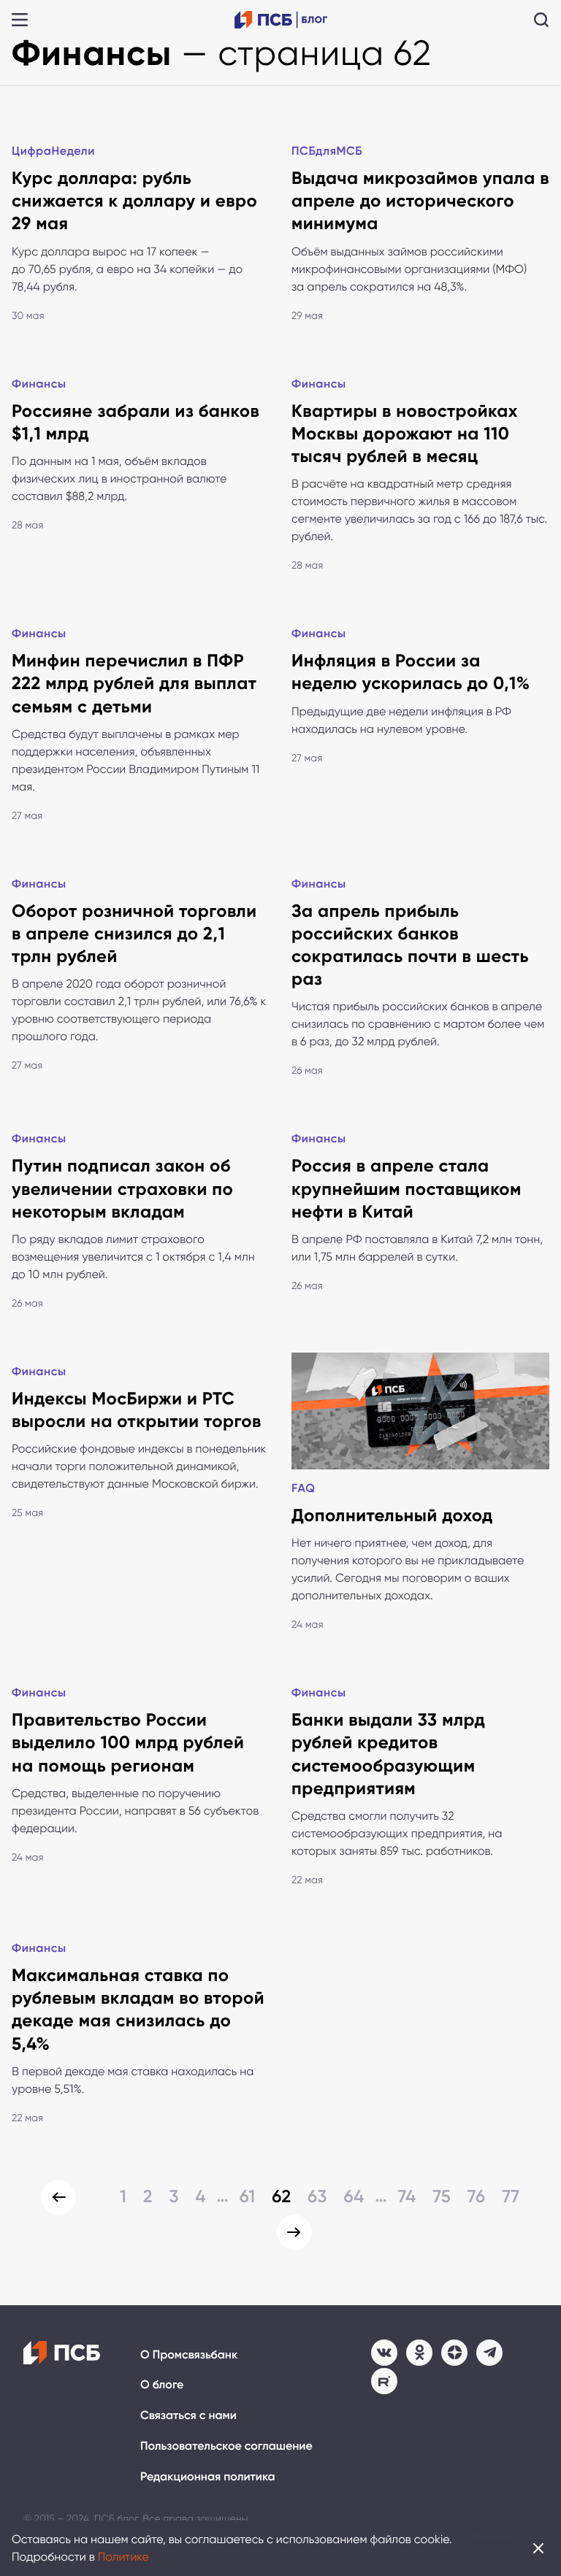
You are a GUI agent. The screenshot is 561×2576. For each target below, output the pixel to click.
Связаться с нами (188, 2416)
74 (407, 2197)
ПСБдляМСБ (327, 151)
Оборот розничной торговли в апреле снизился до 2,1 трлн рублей (134, 934)
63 (317, 2197)
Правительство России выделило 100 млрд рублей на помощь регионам (128, 1743)
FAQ (304, 1489)
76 (477, 2197)
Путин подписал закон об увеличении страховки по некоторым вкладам (122, 1189)
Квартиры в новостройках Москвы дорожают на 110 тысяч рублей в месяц (405, 434)
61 (248, 2197)
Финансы (39, 384)
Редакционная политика (208, 2477)
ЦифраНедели (53, 151)
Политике (123, 2557)
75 (442, 2197)
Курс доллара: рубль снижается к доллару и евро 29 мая (134, 201)
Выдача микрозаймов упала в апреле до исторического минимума (420, 201)
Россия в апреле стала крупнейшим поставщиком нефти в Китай (407, 1189)
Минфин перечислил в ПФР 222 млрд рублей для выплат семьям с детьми (134, 684)
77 (511, 2197)
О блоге (162, 2385)
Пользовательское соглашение (226, 2446)
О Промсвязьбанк (189, 2355)
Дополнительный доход (392, 1516)
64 (354, 2197)
